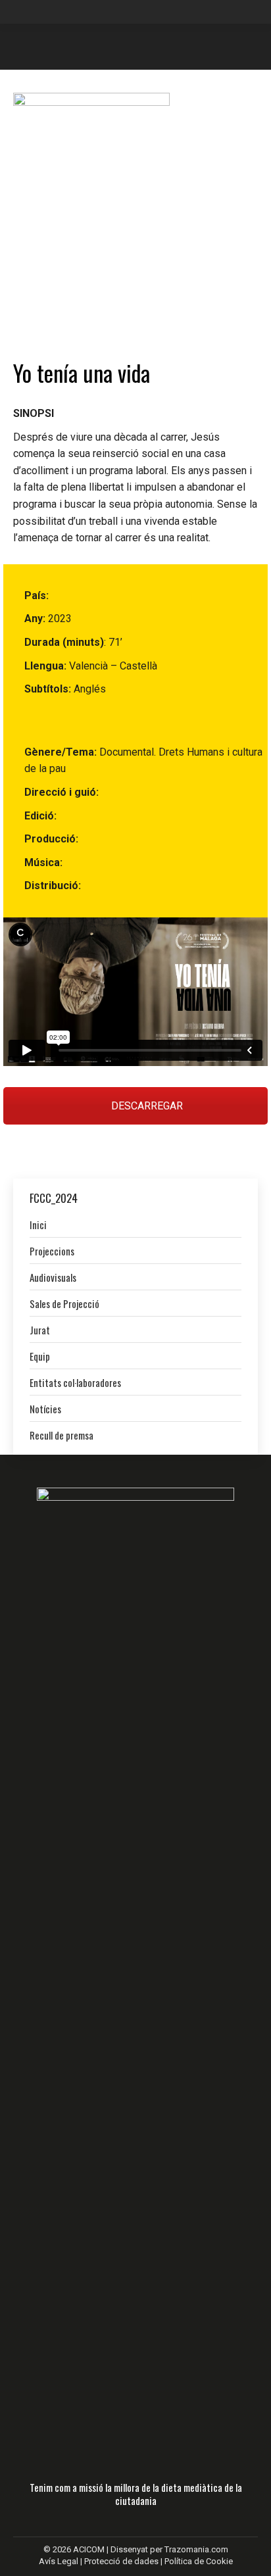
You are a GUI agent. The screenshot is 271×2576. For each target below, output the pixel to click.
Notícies (45, 1409)
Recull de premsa (62, 1435)
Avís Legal (60, 2561)
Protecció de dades (121, 2561)
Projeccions (52, 1251)
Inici (38, 1225)
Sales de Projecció (64, 1303)
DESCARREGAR (146, 1106)
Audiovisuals (53, 1277)
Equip (40, 1356)
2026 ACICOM (79, 2549)
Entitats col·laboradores (75, 1382)
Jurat (40, 1330)
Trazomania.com (196, 2549)
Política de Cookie (199, 2561)
